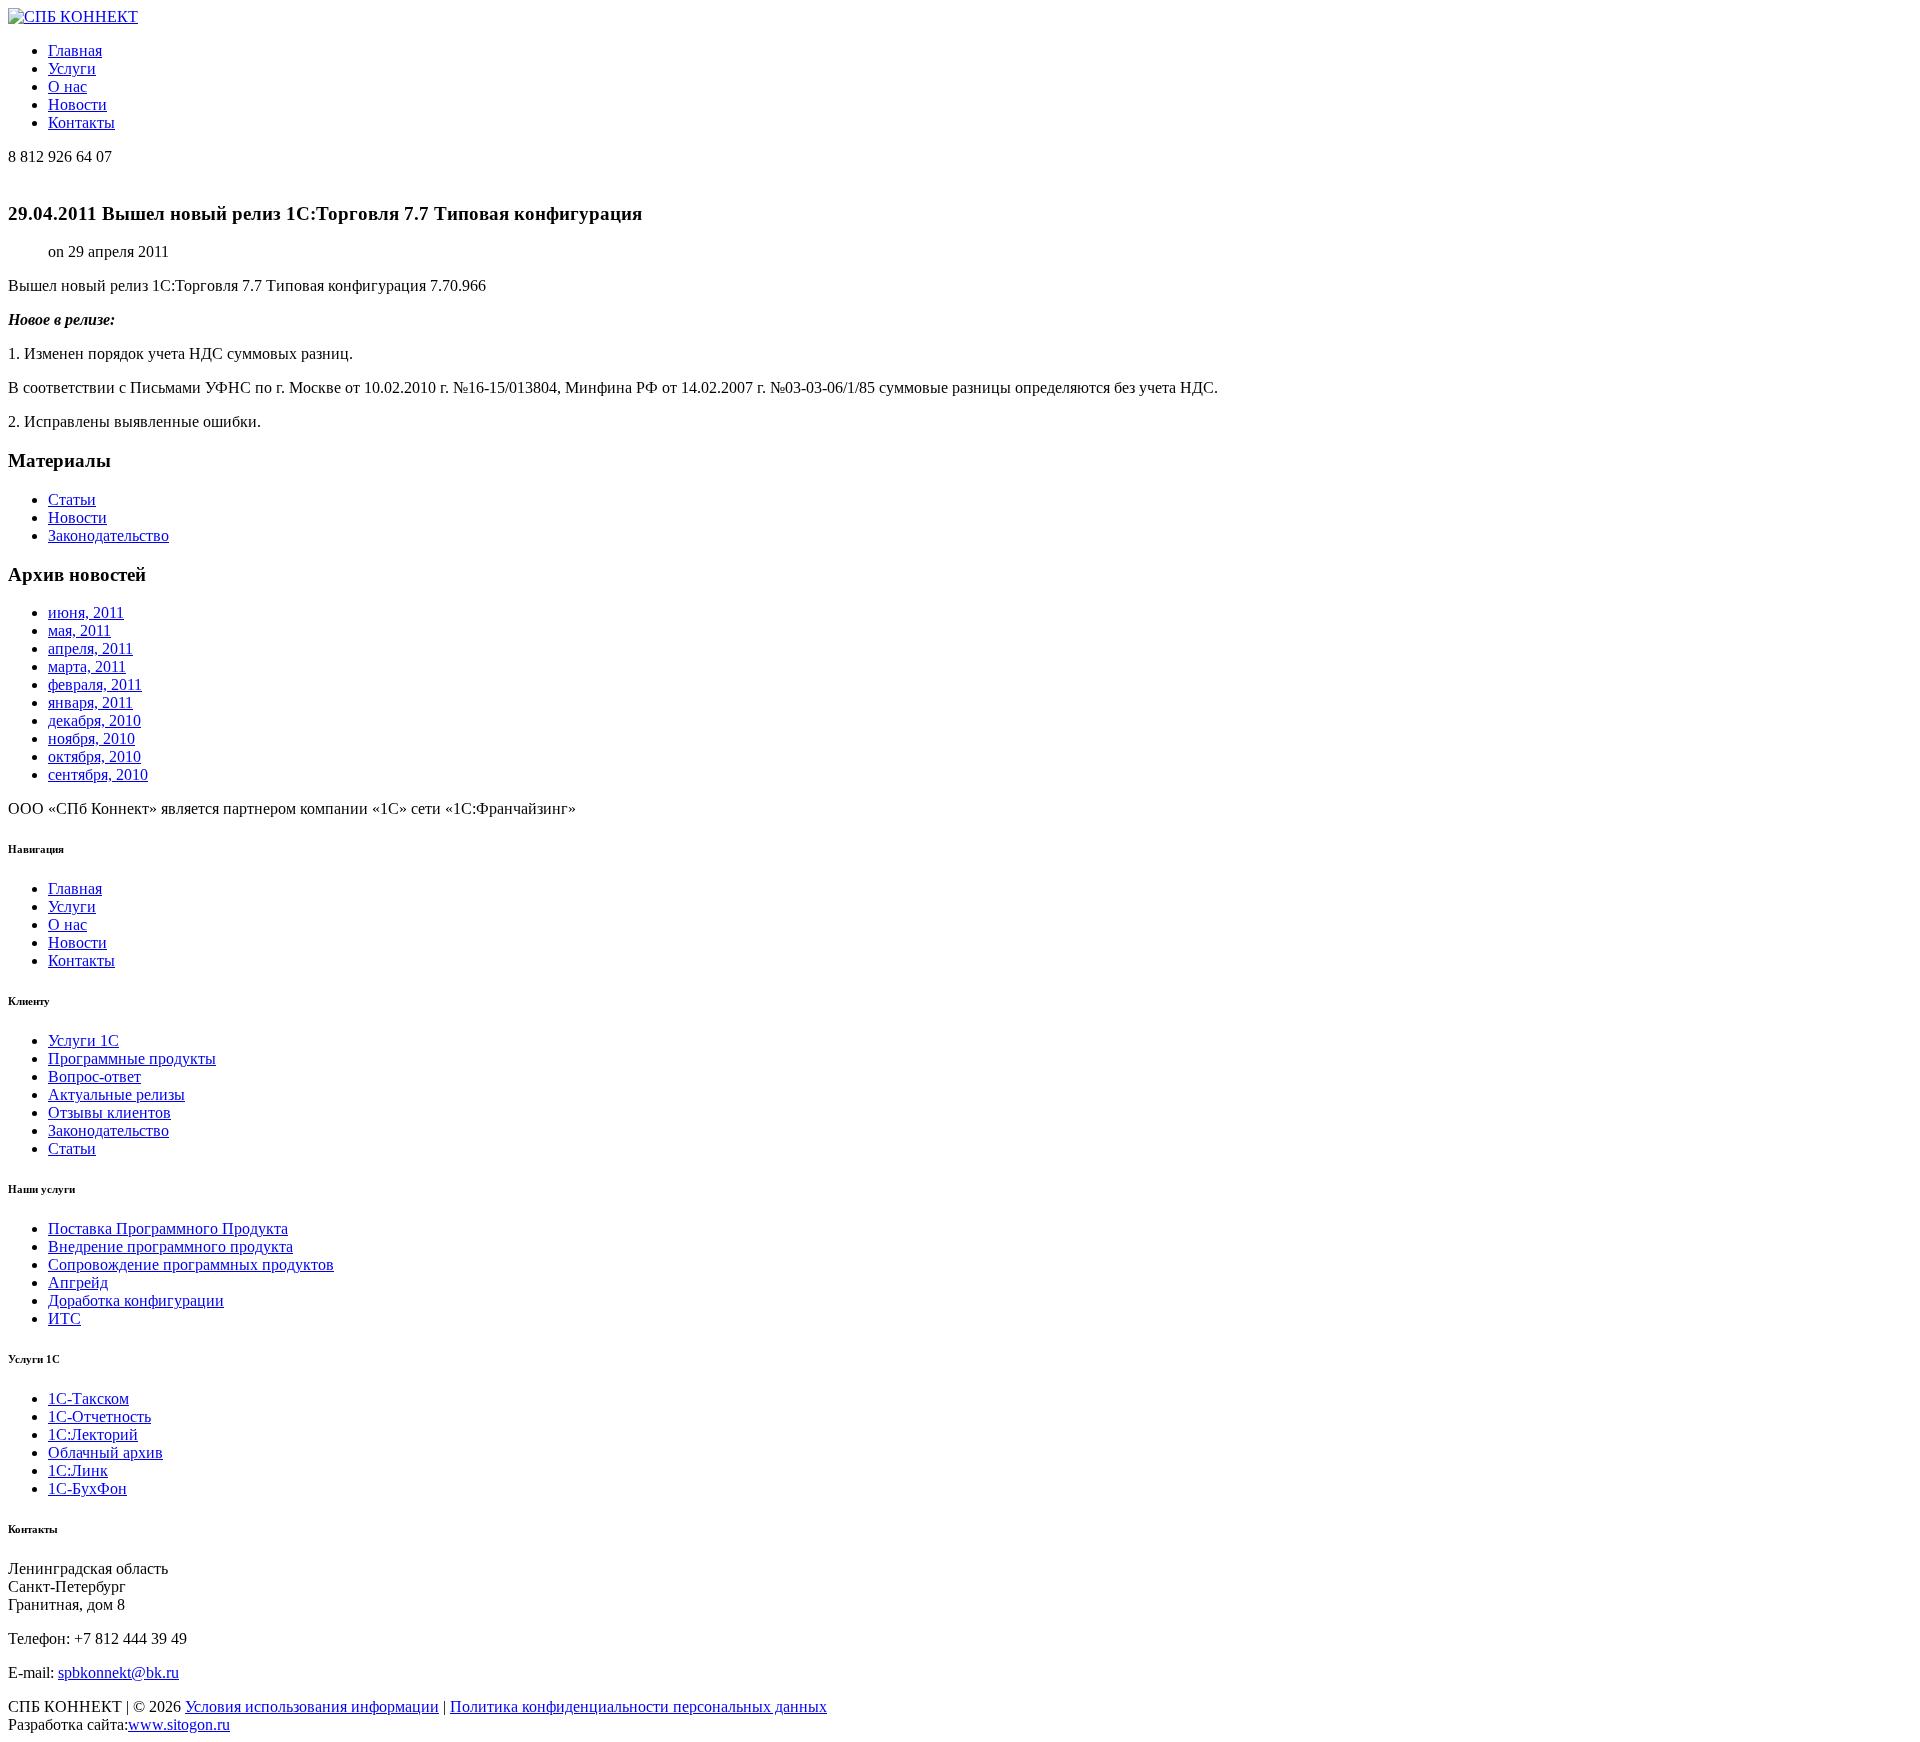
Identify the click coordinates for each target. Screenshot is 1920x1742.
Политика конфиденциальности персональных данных (638, 1706)
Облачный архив (105, 1452)
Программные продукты (132, 1058)
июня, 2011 (86, 612)
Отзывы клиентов (109, 1112)
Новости (77, 104)
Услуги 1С (83, 1040)
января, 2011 (90, 702)
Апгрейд (78, 1282)
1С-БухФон (87, 1488)
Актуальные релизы (116, 1094)
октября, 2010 (94, 756)
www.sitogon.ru (179, 1724)
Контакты (81, 122)
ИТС (64, 1318)
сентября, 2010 (98, 774)
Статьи (72, 499)
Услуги (72, 68)
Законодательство (108, 535)
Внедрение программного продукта (170, 1246)
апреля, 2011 (90, 648)
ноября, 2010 (91, 738)
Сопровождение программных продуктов (191, 1264)
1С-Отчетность (99, 1416)
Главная (75, 50)
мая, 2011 (79, 630)
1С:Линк (78, 1470)
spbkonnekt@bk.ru (118, 1672)
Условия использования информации (312, 1706)
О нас (67, 86)
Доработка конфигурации (136, 1300)
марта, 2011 (87, 666)
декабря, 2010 (94, 720)
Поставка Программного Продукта (168, 1228)
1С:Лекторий (93, 1434)
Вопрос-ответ (94, 1076)
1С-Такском (88, 1398)
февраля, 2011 (95, 684)
